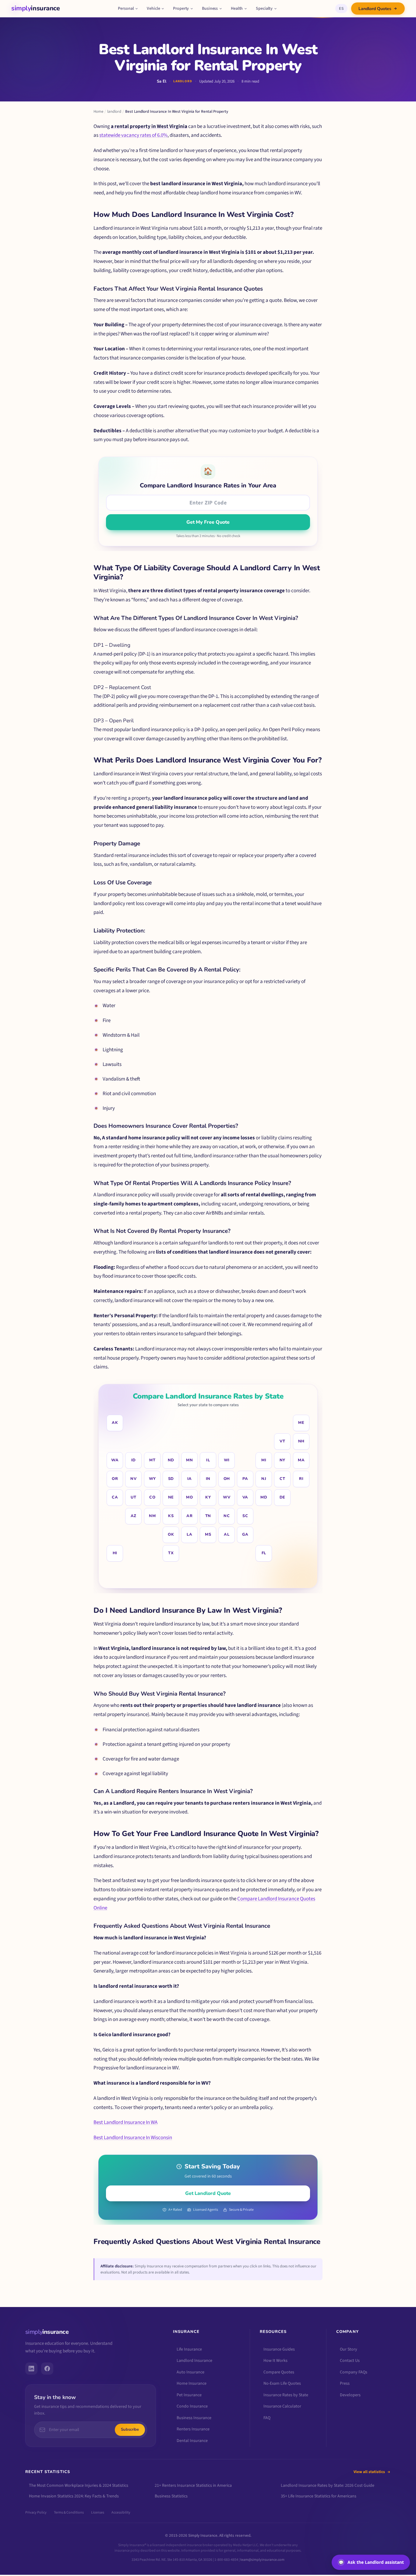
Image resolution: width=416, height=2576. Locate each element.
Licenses (98, 2512)
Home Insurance (192, 2383)
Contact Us (350, 2361)
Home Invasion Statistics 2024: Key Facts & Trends (74, 2496)
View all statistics (369, 2472)
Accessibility (121, 2512)
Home (98, 111)
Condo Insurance (192, 2406)
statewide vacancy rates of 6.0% (133, 135)
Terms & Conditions (69, 2512)
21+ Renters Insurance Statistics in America (193, 2486)
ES (341, 9)
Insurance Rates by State (286, 2395)
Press (345, 2383)
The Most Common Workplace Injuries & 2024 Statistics (79, 2486)
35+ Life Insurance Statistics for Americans (319, 2496)
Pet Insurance (189, 2395)
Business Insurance (194, 2418)
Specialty (264, 9)
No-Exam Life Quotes (282, 2383)
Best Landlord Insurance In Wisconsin (133, 2138)
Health (237, 9)
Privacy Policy (36, 2512)
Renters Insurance (193, 2429)
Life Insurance (189, 2349)
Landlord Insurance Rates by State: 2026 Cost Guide (328, 2486)
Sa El (162, 81)
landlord (114, 111)
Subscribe (130, 2429)
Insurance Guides (279, 2349)
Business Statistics (171, 2496)
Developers (350, 2395)
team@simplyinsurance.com (262, 2560)
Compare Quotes (279, 2372)
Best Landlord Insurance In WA (125, 2122)
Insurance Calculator (282, 2406)
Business (210, 9)
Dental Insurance (192, 2441)
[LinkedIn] (31, 2369)
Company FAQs (354, 2372)
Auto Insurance (190, 2372)
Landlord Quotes (375, 9)
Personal (126, 9)
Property (181, 9)
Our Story (349, 2349)
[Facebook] (47, 2369)
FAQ (267, 2418)
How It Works (275, 2361)
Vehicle (153, 9)
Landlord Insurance (194, 2361)
